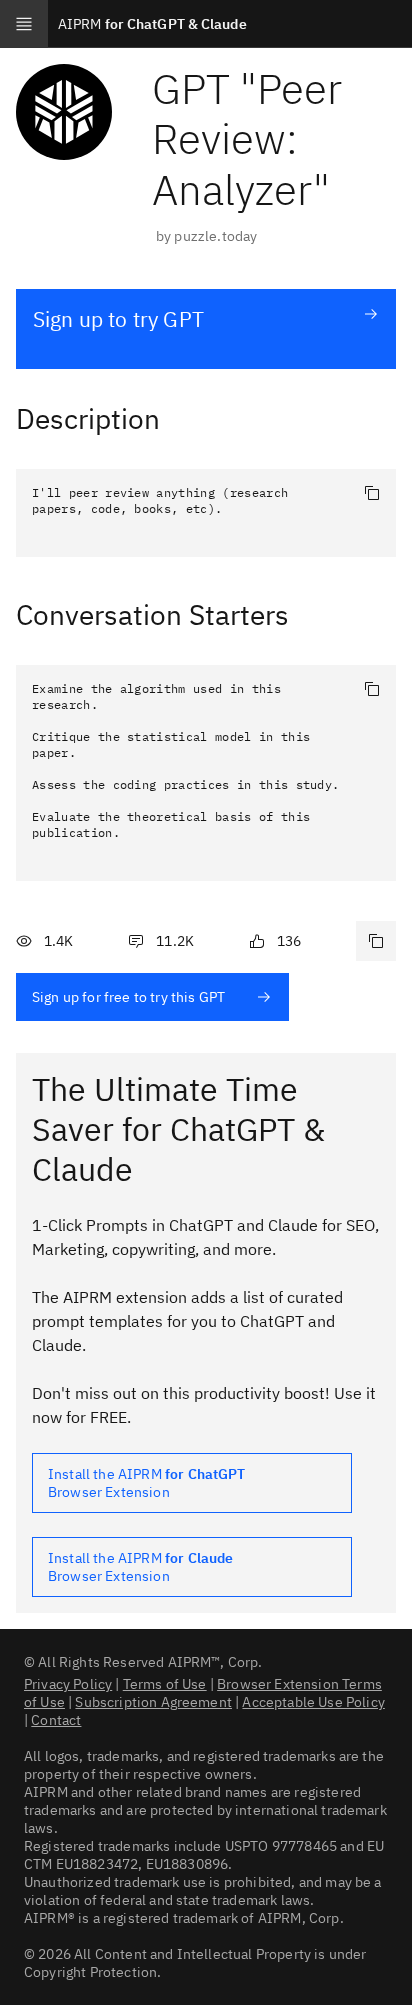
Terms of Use (165, 1684)
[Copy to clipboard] (372, 493)
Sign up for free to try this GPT (128, 997)
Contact (56, 1720)
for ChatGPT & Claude (152, 24)
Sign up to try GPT (118, 319)
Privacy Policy (68, 1684)
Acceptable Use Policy (313, 1702)
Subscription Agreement (153, 1702)
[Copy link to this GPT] (376, 941)
